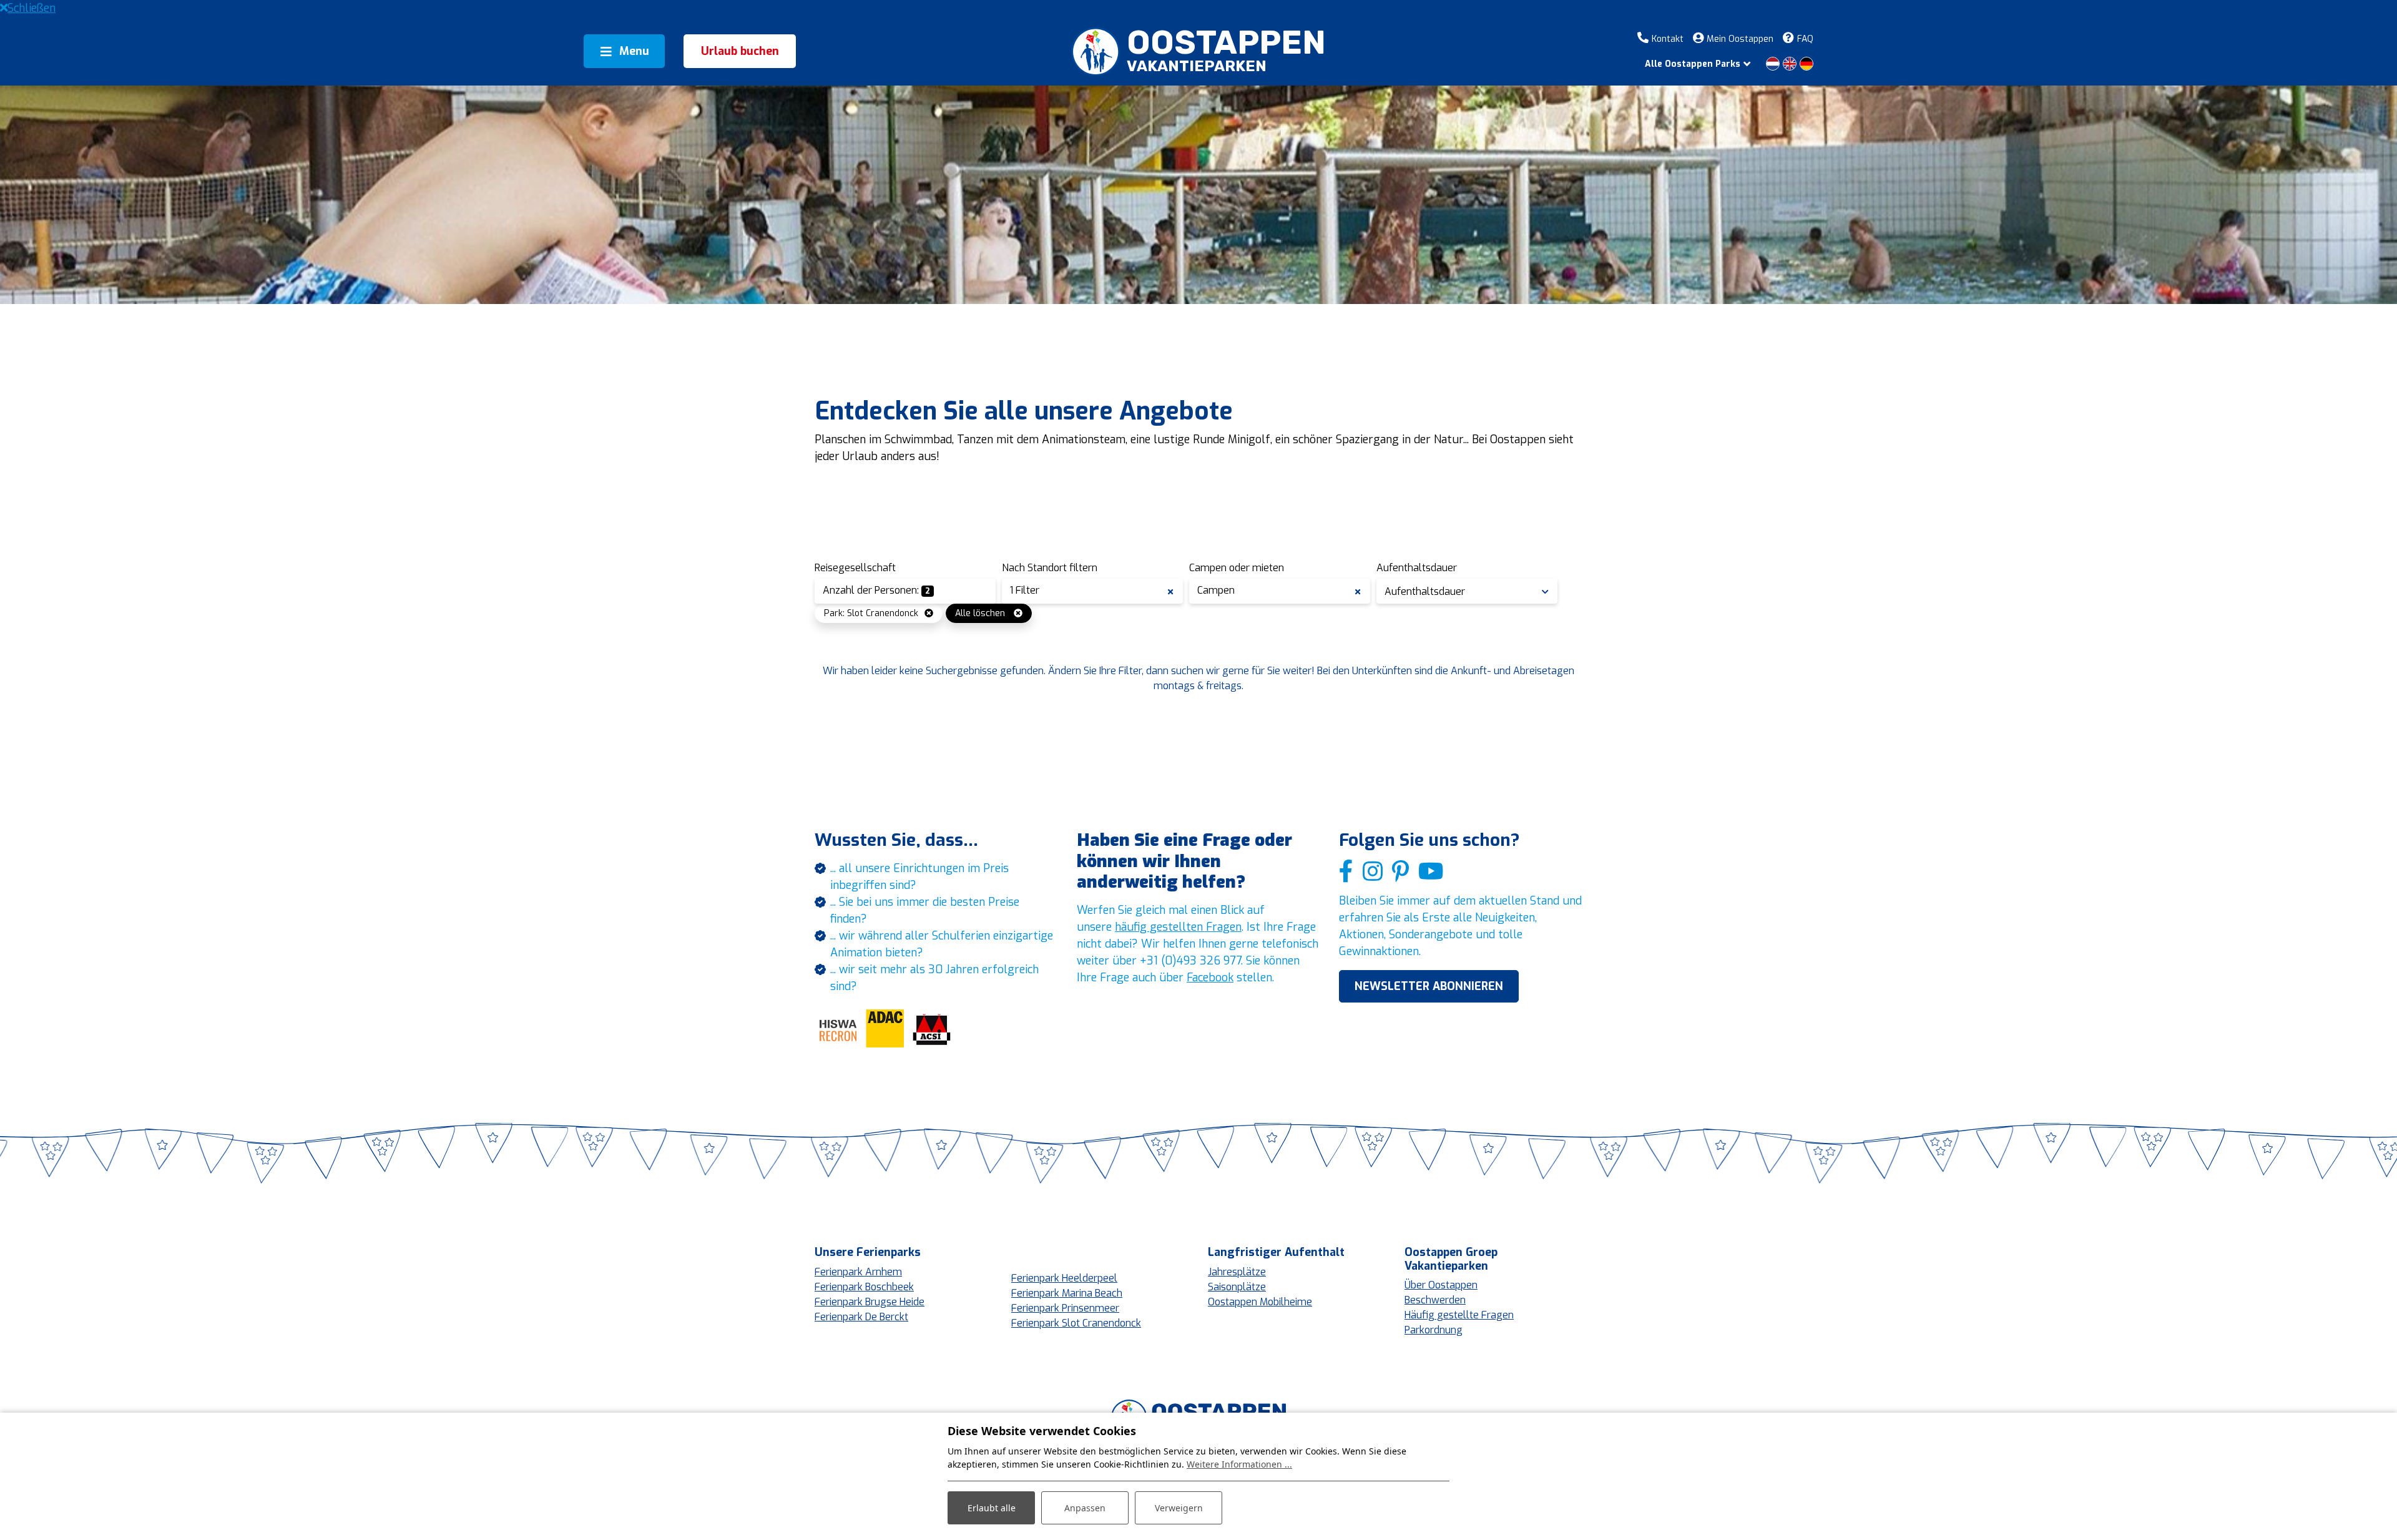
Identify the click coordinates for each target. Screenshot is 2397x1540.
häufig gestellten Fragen (1178, 927)
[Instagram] (1373, 872)
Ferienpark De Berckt (861, 1317)
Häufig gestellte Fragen (1459, 1315)
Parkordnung (1434, 1330)
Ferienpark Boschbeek (864, 1287)
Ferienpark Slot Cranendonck (1076, 1323)
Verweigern (1179, 1508)
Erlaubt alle (992, 1508)
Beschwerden (1435, 1300)
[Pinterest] (1400, 872)
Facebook (1210, 978)
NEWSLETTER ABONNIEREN (1429, 986)
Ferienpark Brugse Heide (870, 1302)
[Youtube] (1431, 872)
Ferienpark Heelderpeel (1064, 1278)
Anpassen (1085, 1508)
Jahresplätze (1237, 1272)
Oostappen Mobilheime (1260, 1302)
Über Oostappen (1441, 1285)
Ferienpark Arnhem (858, 1272)
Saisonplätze (1237, 1287)
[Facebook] (1346, 872)
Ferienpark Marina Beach (1067, 1293)
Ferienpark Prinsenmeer (1065, 1308)
